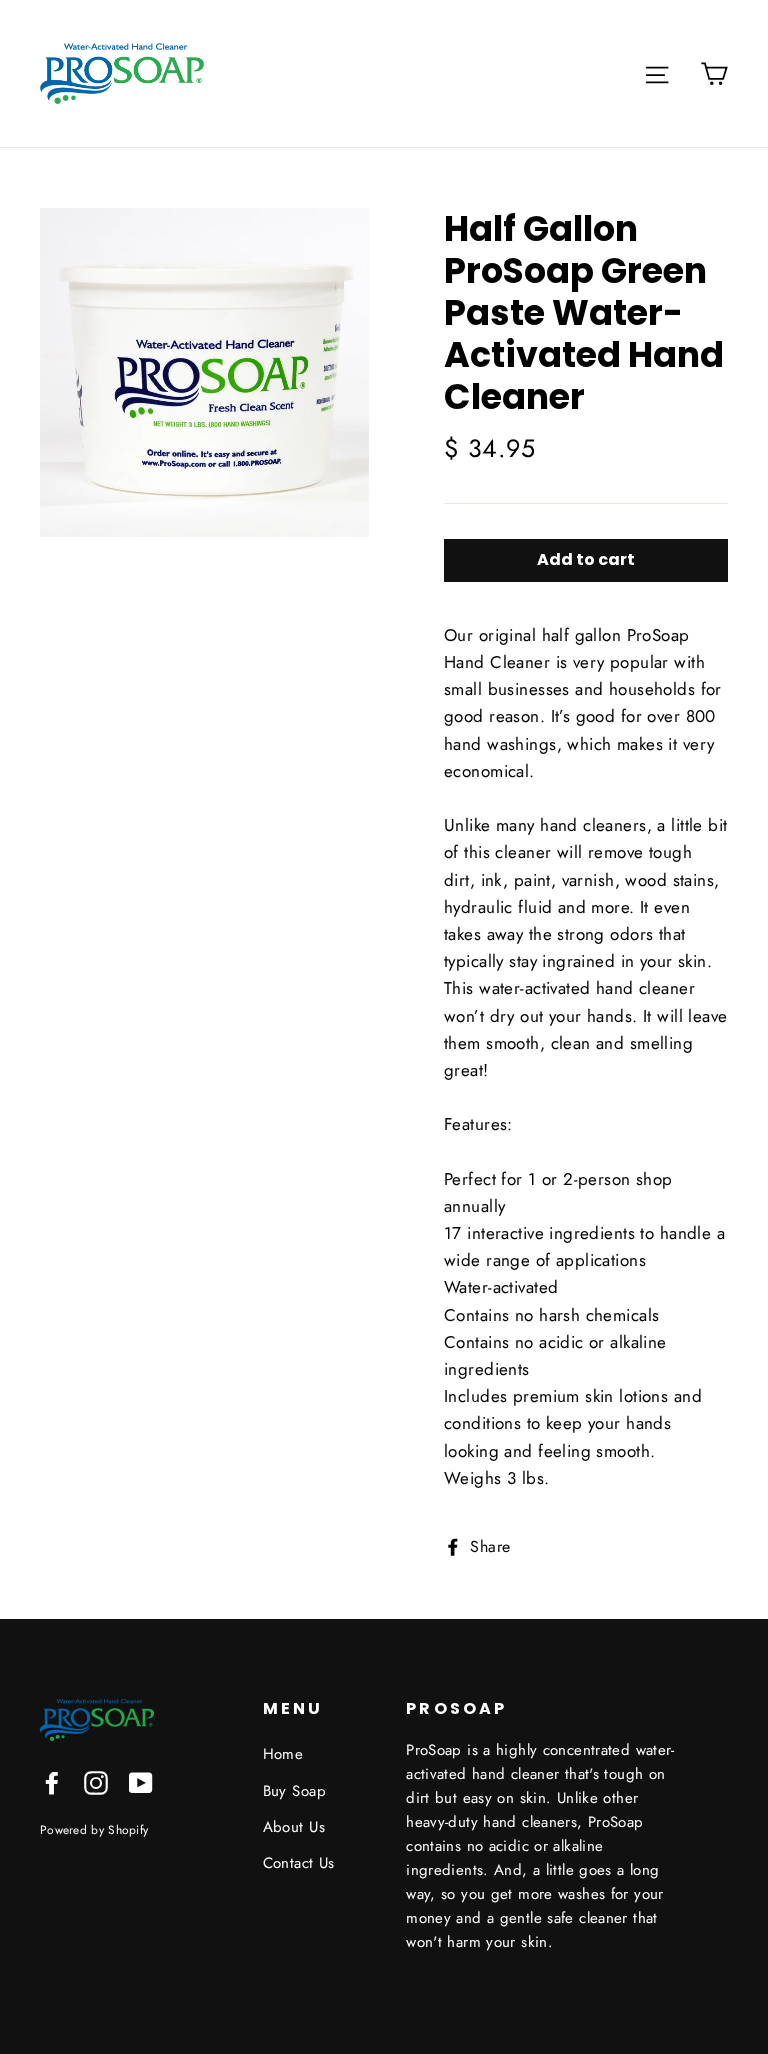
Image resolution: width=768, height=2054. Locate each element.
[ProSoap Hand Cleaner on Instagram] (96, 1781)
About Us (294, 1827)
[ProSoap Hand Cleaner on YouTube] (141, 1781)
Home (283, 1754)
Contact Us (299, 1863)
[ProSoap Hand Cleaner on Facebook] (52, 1781)
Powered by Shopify (94, 1829)
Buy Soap (294, 1791)
